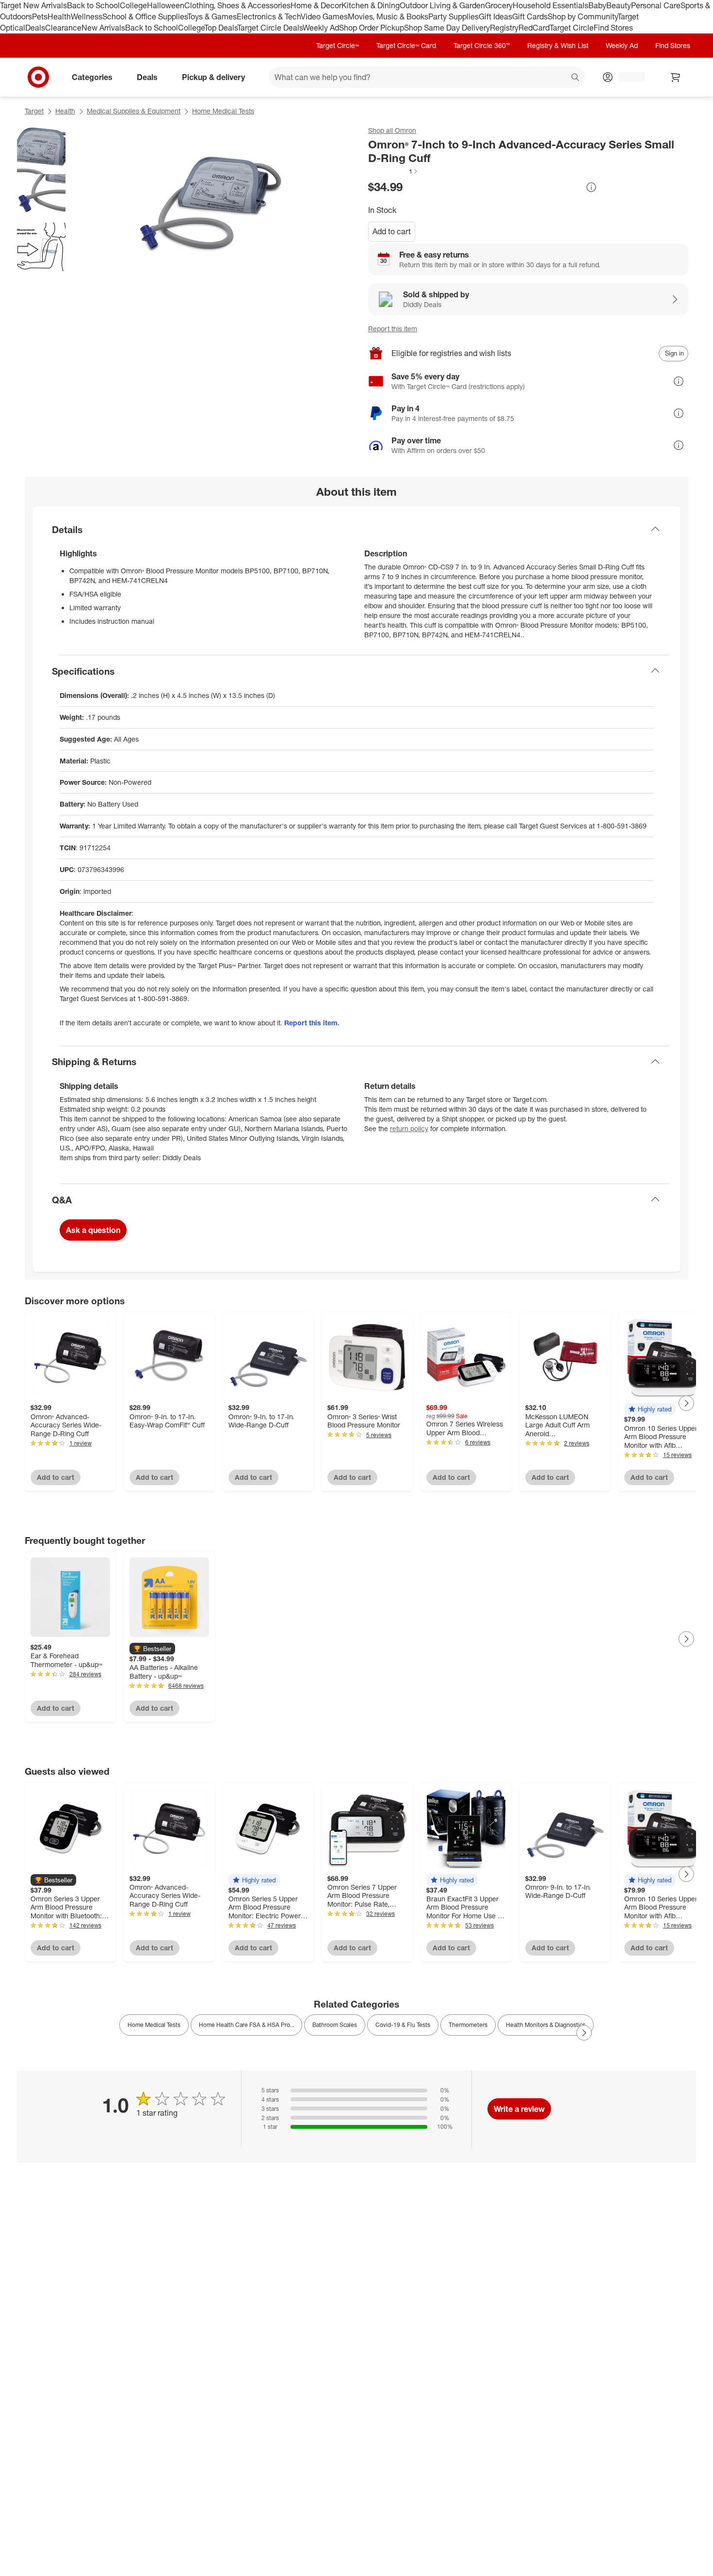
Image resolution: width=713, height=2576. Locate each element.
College (133, 5)
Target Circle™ (338, 45)
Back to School (93, 5)
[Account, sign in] (627, 77)
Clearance (63, 28)
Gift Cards (530, 16)
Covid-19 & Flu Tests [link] (403, 2025)
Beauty (619, 5)
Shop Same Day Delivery (447, 28)
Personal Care (656, 5)
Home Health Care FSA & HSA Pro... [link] (246, 2025)
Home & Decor (316, 5)
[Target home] (38, 77)
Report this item (393, 329)
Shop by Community (583, 16)
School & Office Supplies (145, 16)
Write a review (519, 2109)
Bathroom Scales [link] (335, 2025)
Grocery (499, 5)
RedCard (534, 28)
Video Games (324, 16)
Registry (504, 28)
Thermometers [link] (468, 2025)
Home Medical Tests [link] (154, 2025)
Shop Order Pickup (372, 28)
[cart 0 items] (676, 77)
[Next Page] (686, 1403)
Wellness (87, 16)
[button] (393, 171)
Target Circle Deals (270, 28)
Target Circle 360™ (482, 45)
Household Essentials (551, 5)
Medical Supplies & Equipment (134, 111)
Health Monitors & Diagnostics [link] (546, 2025)
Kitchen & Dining (371, 5)
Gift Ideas (495, 16)
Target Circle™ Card (406, 45)
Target (34, 111)
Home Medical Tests (223, 111)
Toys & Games (212, 16)
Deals (35, 28)
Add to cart (392, 231)
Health (59, 16)
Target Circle (572, 28)
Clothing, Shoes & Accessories (237, 5)
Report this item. (312, 1023)
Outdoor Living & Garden (442, 5)
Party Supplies (454, 16)
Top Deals (221, 28)
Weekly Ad (321, 28)
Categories (92, 77)
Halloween (166, 5)
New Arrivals (103, 28)
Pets (40, 16)
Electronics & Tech (269, 16)
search (576, 78)
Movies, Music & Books (388, 16)
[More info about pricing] (591, 187)
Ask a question (93, 1230)
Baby (597, 5)
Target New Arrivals (33, 5)
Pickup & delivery (213, 77)
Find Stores (613, 28)
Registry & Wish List (558, 45)
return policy (409, 1128)
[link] (393, 171)
